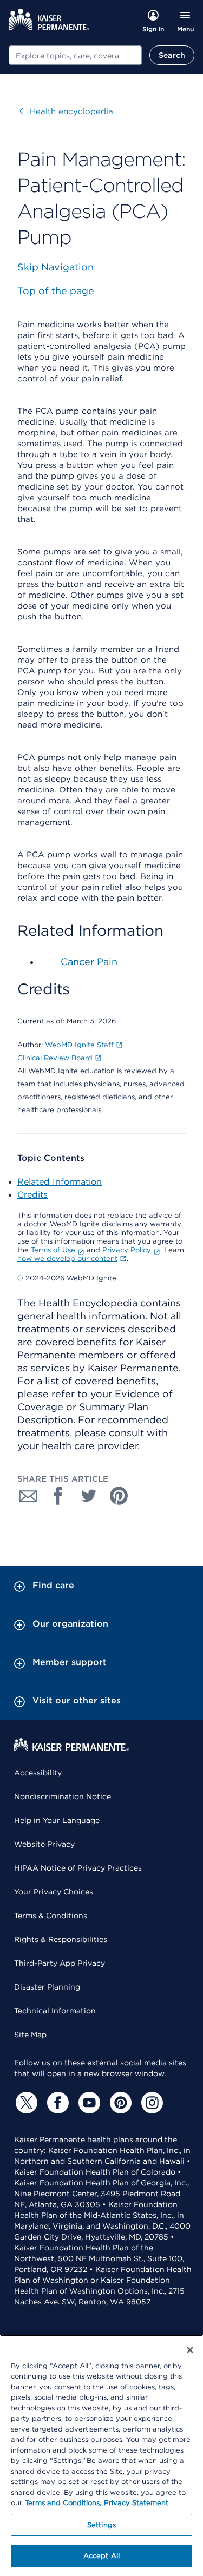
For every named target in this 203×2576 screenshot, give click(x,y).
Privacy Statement (136, 2503)
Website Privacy (44, 1844)
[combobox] (75, 55)
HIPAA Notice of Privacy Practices (78, 1868)
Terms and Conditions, (63, 2503)
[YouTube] (88, 2103)
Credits (32, 1195)
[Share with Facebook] (58, 1496)
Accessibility (38, 1773)
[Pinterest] (119, 2103)
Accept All (101, 2556)
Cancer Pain (89, 962)
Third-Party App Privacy (60, 1963)
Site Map (30, 2035)
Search (172, 55)
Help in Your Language (57, 1820)
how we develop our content (67, 1259)
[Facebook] (56, 2103)
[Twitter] (25, 2103)
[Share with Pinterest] (119, 1496)
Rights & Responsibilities (61, 1939)
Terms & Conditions (51, 1916)
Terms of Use (53, 1250)
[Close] (190, 2350)
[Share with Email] (28, 1496)
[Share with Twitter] (89, 1496)
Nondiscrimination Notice (63, 1796)
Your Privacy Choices (54, 1892)
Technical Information (55, 2011)
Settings (101, 2525)
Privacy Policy (127, 1250)
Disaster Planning (47, 1987)
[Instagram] (150, 2103)
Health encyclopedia (66, 111)
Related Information (60, 1182)
